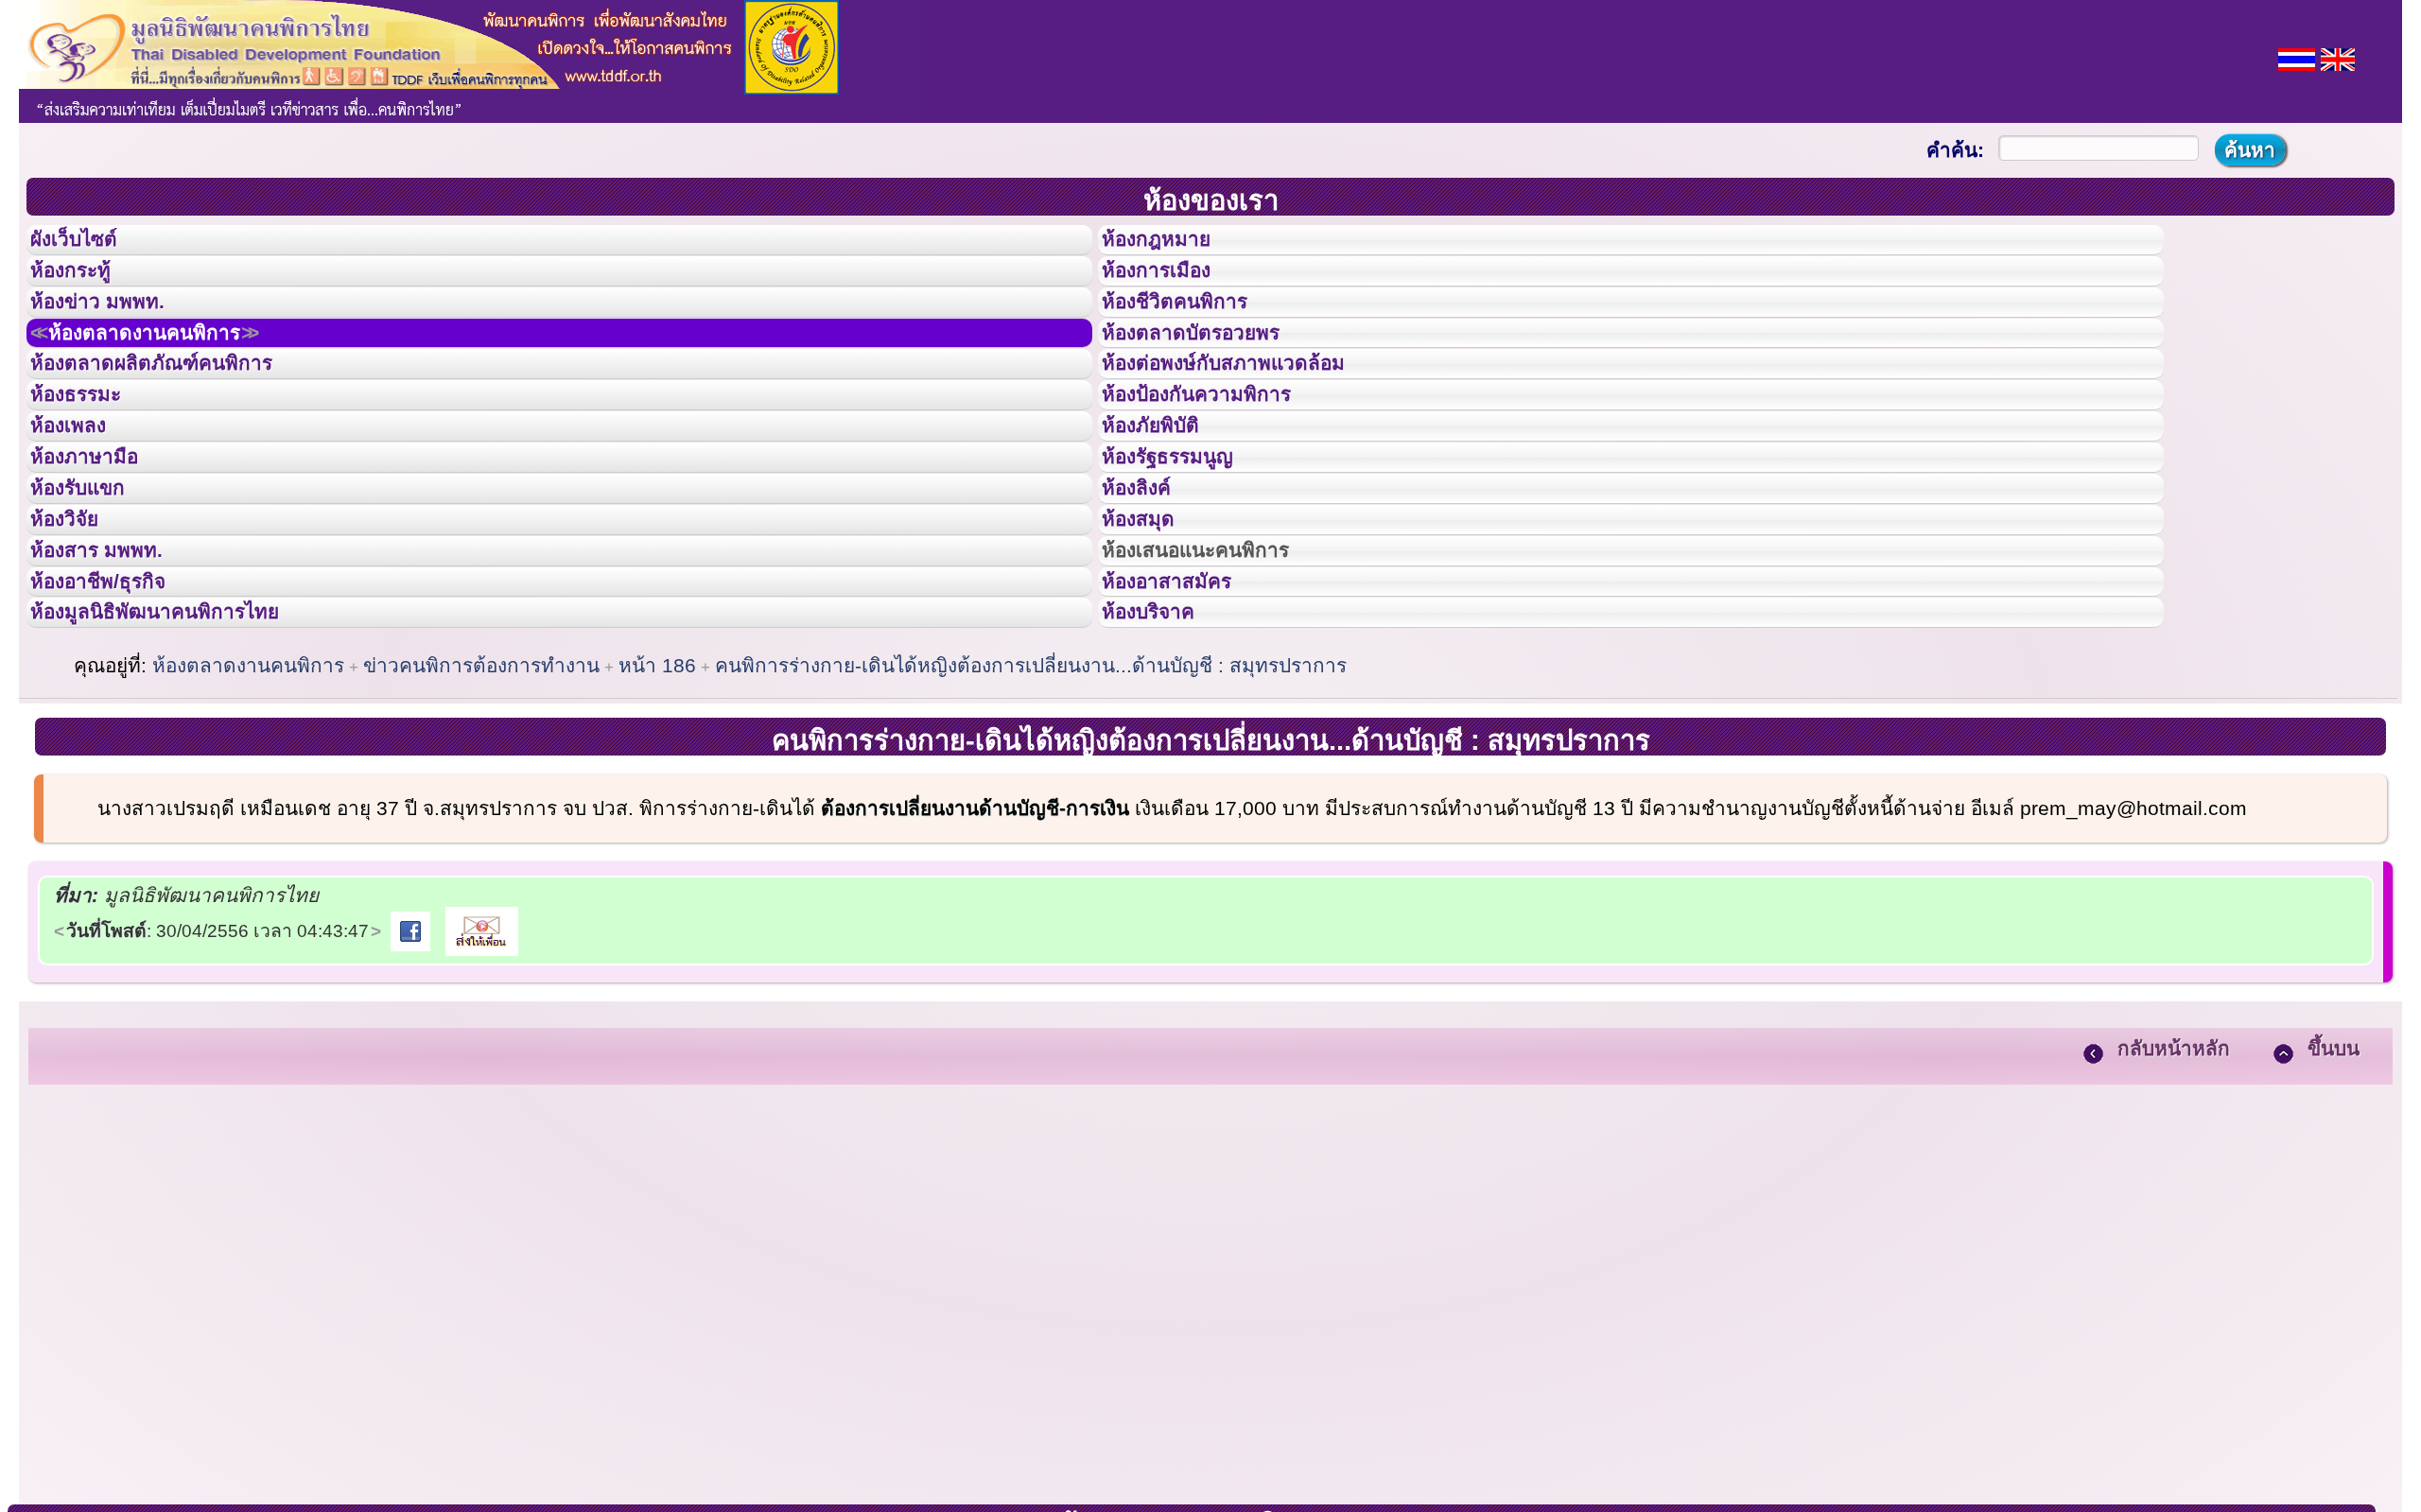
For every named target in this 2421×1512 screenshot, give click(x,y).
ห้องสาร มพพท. (113, 669)
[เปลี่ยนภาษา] (2297, 57)
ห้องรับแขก (93, 584)
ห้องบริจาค (1163, 754)
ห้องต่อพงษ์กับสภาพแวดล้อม (1250, 414)
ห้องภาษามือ (99, 542)
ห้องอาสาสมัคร (1184, 712)
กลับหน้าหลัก (2174, 1196)
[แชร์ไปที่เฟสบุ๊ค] (410, 1078)
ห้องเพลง (81, 499)
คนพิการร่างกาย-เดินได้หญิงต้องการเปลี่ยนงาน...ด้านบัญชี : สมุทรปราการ (1031, 813)
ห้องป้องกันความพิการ (1219, 457)
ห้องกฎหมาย (1172, 245)
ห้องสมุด (1150, 627)
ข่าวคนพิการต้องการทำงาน (481, 813)
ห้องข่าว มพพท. (114, 330)
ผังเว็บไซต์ (89, 245)
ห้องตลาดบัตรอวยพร (1212, 373)
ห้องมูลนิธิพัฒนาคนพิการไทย (183, 754)
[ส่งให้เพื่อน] (482, 1078)
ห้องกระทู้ (83, 287)
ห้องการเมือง (1172, 287)
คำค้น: (1955, 150)
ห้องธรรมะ (89, 457)
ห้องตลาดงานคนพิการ (173, 373)
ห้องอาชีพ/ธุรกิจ (116, 712)
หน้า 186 (657, 813)
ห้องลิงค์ (1149, 584)
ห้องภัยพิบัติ (1165, 499)
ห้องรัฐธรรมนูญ (1185, 542)
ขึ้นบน (2334, 1196)
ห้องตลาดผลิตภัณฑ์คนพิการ (179, 414)
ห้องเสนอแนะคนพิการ (1219, 669)
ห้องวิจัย (77, 627)
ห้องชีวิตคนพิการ (1193, 330)
